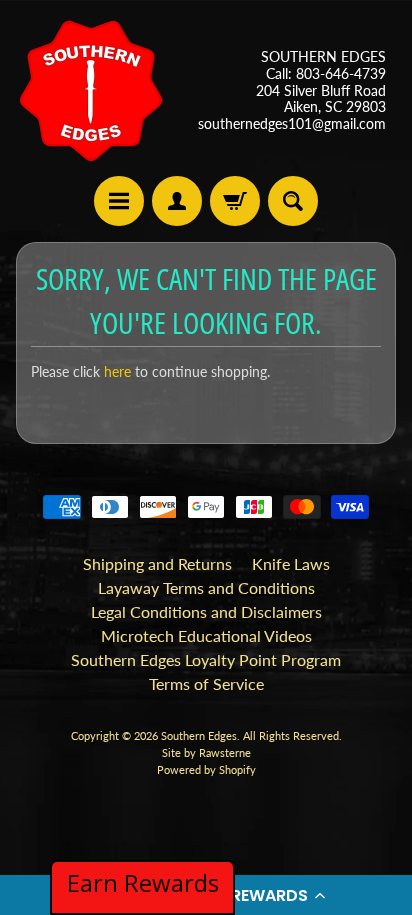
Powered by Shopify (206, 769)
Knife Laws (291, 563)
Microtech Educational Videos (206, 635)
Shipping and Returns (157, 563)
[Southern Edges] (91, 91)
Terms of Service (206, 683)
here (117, 372)
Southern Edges (199, 735)
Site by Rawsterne (206, 752)
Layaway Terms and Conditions (206, 587)
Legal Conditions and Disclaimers (206, 611)
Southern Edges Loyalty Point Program (206, 659)
